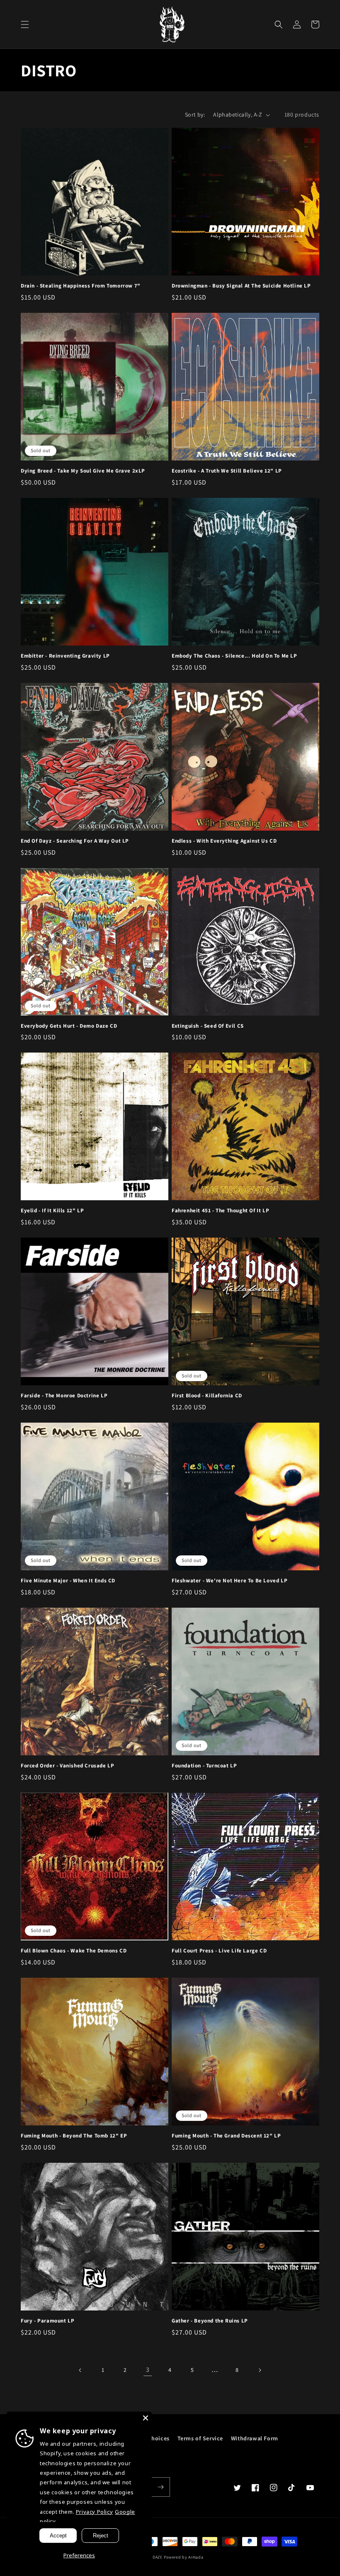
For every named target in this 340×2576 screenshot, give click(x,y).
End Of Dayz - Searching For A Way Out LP (75, 841)
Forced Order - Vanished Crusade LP (67, 1766)
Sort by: (195, 115)
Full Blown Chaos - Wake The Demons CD (74, 1951)
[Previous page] (80, 2370)
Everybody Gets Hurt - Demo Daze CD (69, 1026)
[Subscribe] (160, 2487)
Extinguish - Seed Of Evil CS (208, 1026)
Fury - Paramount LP (47, 2321)
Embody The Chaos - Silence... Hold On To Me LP (234, 656)
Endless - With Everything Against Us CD (224, 841)
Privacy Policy (94, 2512)
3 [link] (148, 2370)
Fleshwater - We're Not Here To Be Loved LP (229, 1581)
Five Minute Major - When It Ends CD (68, 1581)
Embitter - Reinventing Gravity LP (65, 656)
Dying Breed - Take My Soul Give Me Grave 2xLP (83, 471)
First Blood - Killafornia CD (207, 1396)
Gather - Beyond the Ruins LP (210, 2321)
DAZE (158, 2557)
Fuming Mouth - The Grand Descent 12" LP (226, 2136)
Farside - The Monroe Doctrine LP (64, 1396)
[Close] (146, 2418)
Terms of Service (200, 2438)
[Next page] (260, 2370)
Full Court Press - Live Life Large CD (219, 1951)
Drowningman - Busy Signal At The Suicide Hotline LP (241, 286)
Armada (196, 2557)
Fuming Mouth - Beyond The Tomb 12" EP (74, 2136)
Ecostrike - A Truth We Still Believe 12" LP (227, 471)
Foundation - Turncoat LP (204, 1766)
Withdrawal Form (255, 2438)
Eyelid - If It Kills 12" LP (52, 1211)
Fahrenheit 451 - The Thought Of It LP (220, 1211)
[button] (25, 24)
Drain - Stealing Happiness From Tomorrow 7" (81, 286)
